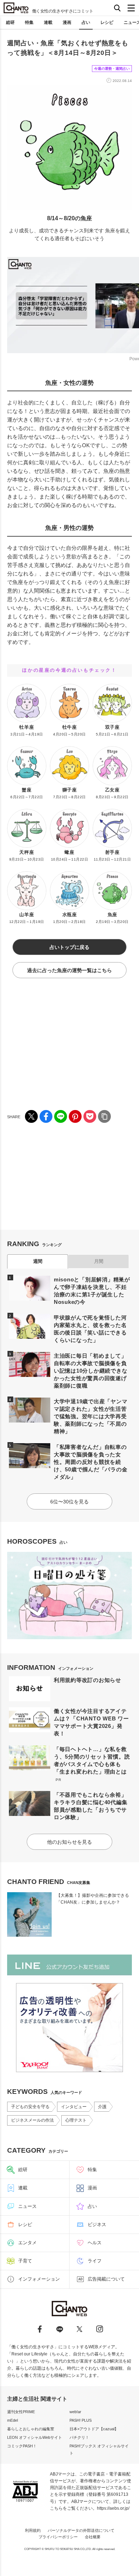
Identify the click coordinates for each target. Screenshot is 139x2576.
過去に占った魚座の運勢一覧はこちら (69, 970)
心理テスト (76, 2120)
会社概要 (93, 2537)
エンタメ (27, 2243)
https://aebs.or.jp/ (113, 2508)
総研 (10, 22)
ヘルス (95, 2243)
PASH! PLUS (81, 2420)
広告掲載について (106, 2279)
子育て (25, 2261)
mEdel (12, 2420)
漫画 (67, 22)
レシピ (107, 22)
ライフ (95, 2261)
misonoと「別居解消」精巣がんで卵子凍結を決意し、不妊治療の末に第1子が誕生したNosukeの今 (92, 1291)
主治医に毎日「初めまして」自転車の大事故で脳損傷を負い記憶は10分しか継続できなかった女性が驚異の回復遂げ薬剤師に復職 (91, 1371)
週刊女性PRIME (21, 2412)
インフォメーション (39, 2279)
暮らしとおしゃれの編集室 (31, 2429)
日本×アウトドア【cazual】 (94, 2429)
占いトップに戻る (69, 947)
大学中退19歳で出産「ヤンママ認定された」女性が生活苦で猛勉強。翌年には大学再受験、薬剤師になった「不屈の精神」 (91, 1416)
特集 (29, 22)
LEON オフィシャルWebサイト (35, 2437)
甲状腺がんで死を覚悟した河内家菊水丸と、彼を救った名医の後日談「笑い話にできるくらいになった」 (90, 1329)
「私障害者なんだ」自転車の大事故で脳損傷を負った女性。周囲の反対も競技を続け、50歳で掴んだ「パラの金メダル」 (91, 1462)
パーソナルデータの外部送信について (81, 2530)
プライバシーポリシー (58, 2537)
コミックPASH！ (22, 2446)
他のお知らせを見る (69, 1842)
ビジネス (97, 2224)
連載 (48, 22)
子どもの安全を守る (30, 2107)
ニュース (27, 2206)
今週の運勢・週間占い (112, 69)
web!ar (75, 2412)
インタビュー (74, 2107)
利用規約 (33, 2530)
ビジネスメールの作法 (32, 2120)
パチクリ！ (79, 2437)
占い (86, 22)
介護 (102, 2107)
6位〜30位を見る (69, 1502)
